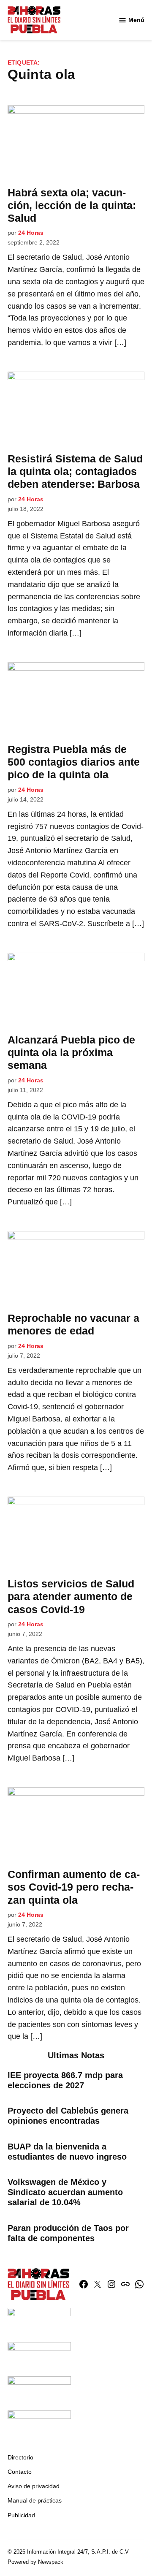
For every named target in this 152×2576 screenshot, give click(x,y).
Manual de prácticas (35, 2500)
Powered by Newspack (35, 2562)
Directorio (20, 2457)
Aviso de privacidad (34, 2486)
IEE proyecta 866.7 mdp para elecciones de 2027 (65, 2080)
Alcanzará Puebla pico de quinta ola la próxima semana (71, 1052)
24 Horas (31, 233)
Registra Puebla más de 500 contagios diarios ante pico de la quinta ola (74, 762)
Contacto (20, 2472)
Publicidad (21, 2515)
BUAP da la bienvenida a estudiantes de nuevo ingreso (67, 2152)
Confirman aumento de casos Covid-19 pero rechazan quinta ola (74, 1887)
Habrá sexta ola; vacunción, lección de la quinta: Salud (72, 205)
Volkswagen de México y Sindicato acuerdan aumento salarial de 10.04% (65, 2192)
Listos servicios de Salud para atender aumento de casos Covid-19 (71, 1596)
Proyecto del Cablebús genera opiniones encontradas (68, 2116)
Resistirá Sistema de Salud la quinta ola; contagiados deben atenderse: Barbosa (75, 471)
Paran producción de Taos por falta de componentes (68, 2233)
